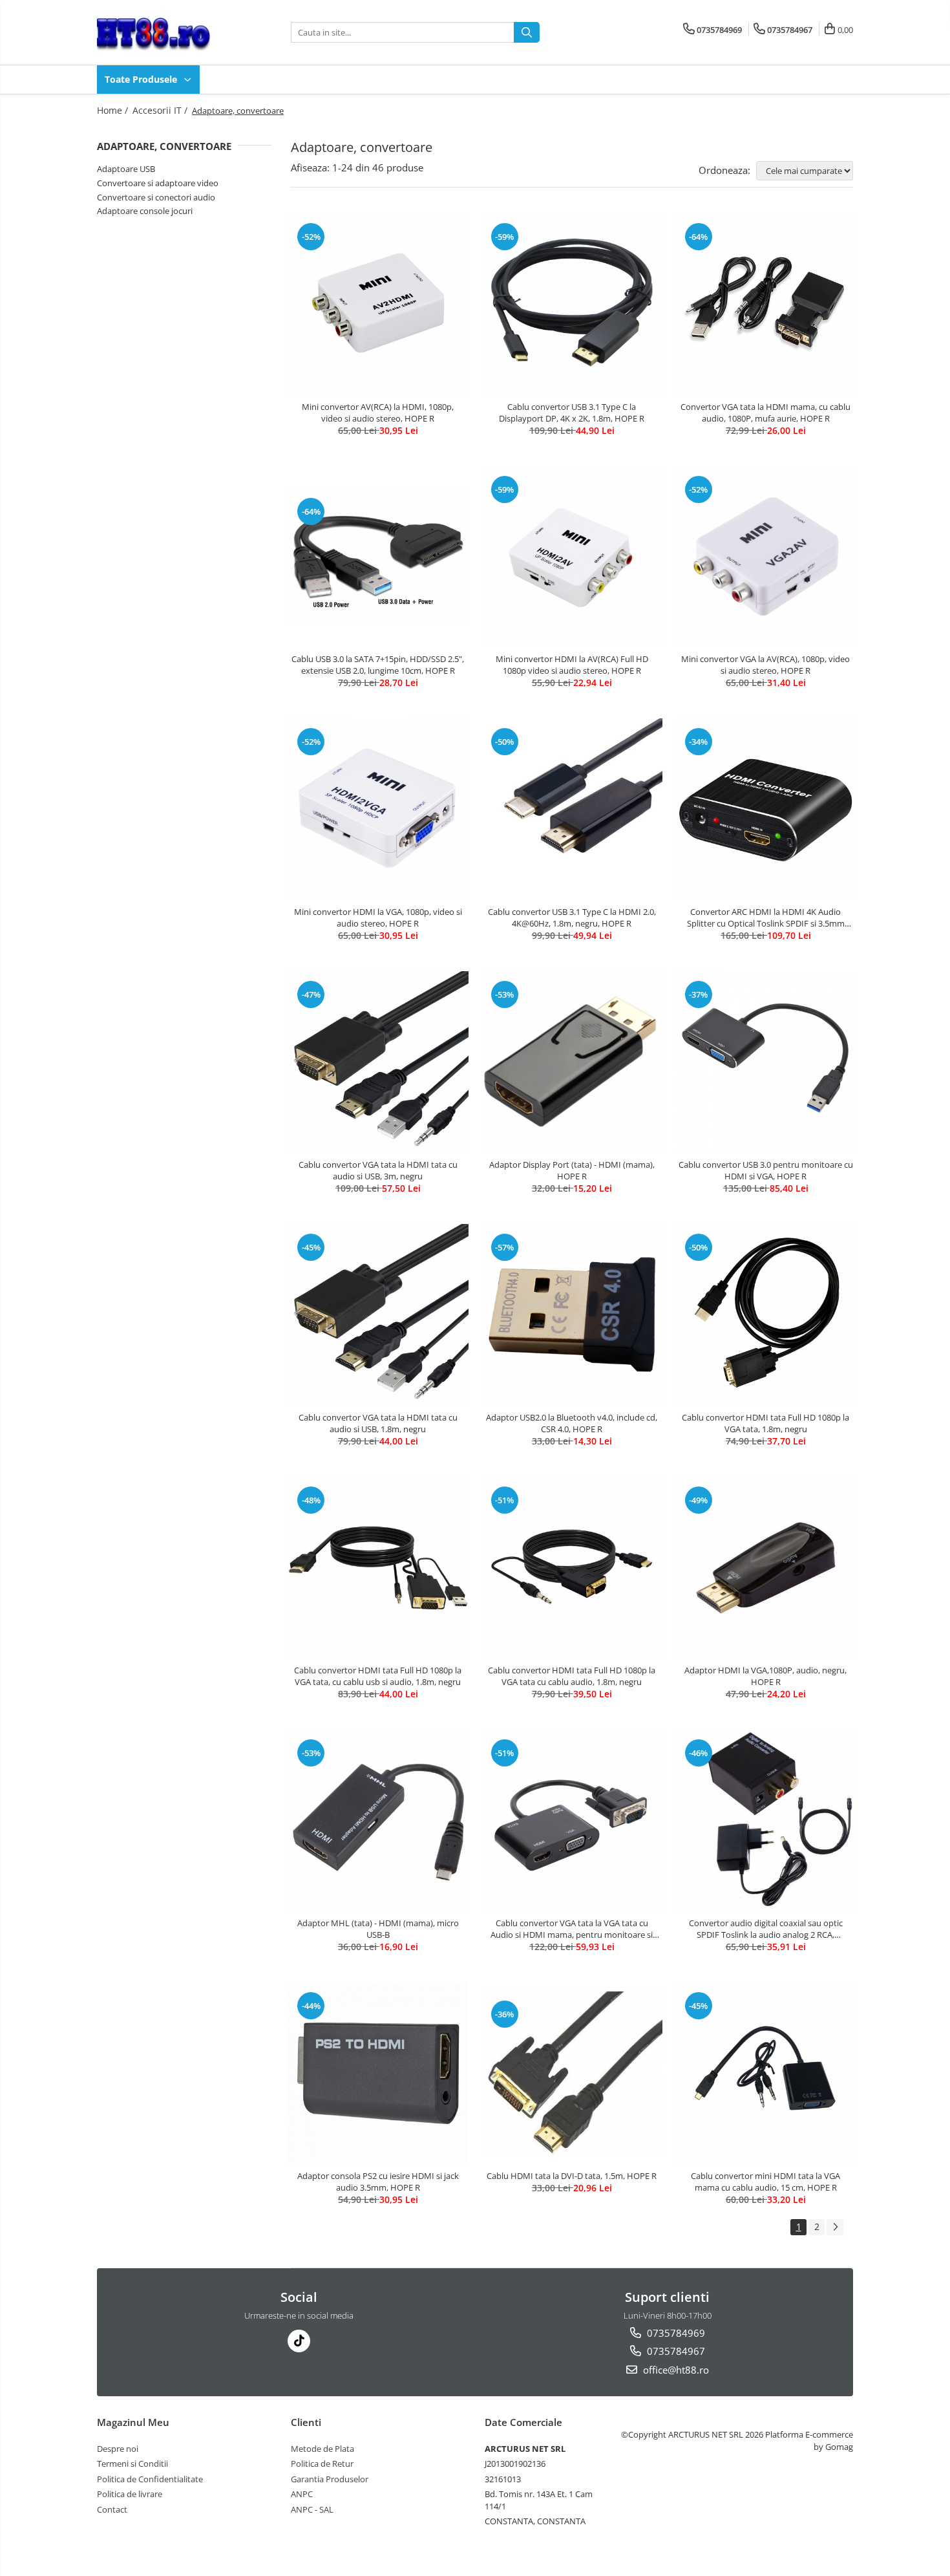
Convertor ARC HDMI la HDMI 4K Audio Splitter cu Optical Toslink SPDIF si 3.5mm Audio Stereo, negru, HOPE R (766, 918)
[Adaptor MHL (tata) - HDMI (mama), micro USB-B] (378, 1820)
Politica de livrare (130, 2494)
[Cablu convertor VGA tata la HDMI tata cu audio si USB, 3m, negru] (378, 1062)
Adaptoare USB (126, 169)
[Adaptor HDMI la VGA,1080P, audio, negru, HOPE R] (766, 1567)
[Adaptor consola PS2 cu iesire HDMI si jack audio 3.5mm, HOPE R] (378, 2073)
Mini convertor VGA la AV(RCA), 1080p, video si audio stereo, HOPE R (765, 665)
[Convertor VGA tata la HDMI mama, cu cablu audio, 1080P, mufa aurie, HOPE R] (766, 304)
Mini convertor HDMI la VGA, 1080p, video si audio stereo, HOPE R (378, 918)
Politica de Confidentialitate (150, 2479)
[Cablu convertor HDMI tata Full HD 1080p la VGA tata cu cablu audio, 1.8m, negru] (572, 1567)
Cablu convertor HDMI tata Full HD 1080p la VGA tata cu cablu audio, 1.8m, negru (572, 1676)
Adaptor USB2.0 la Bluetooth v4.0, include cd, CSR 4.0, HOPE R (572, 1423)
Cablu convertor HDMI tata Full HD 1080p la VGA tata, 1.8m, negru (765, 1423)
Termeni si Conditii (132, 2463)
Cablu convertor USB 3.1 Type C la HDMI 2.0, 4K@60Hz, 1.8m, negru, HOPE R (572, 918)
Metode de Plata (322, 2449)
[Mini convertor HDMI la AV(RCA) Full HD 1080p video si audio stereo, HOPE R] (572, 557)
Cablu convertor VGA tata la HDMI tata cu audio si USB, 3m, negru (378, 1170)
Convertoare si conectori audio (156, 197)
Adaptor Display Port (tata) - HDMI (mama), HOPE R (572, 1170)
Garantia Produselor (330, 2479)
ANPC (302, 2494)
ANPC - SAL (312, 2509)
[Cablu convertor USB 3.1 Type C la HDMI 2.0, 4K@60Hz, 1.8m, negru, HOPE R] (572, 809)
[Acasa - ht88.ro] (162, 32)
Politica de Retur (322, 2463)
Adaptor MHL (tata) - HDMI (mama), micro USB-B (378, 1929)
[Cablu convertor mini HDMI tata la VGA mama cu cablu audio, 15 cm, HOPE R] (766, 2073)
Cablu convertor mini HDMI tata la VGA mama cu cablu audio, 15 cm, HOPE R (765, 2182)
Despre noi (118, 2449)
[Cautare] (527, 32)
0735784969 (675, 2333)
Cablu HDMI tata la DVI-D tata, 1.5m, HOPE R (572, 2176)
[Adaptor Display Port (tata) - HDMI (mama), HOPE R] (572, 1062)
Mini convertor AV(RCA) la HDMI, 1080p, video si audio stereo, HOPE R (378, 413)
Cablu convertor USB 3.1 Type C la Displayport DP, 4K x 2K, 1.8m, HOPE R (572, 413)
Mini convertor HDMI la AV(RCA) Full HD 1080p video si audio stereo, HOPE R (572, 665)
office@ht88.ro (675, 2370)
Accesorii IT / (161, 110)
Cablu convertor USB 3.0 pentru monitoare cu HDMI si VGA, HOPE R (766, 1170)
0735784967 (675, 2351)
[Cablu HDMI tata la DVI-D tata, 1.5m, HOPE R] (572, 2074)
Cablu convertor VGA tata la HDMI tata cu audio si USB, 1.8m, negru (378, 1423)
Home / (114, 110)
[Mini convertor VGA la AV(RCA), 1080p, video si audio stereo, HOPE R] (766, 557)
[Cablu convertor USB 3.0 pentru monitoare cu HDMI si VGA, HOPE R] (766, 1062)
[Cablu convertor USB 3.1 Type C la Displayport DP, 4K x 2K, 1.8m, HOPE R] (572, 304)
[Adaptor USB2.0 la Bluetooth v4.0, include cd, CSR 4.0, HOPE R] (572, 1315)
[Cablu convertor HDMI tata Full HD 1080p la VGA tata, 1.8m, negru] (766, 1315)
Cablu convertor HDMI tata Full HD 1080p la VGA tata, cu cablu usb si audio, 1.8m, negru (378, 1676)
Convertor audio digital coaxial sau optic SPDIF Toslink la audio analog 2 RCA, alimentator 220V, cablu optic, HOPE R (766, 1929)
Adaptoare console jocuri (145, 211)
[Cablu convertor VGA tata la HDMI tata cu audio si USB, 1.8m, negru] (378, 1315)
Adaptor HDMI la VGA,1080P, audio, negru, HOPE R (765, 1676)
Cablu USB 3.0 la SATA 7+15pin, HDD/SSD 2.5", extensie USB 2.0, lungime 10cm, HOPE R (378, 665)
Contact (112, 2509)
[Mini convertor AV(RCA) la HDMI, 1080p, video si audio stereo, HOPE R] (378, 304)
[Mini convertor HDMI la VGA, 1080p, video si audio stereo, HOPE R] (378, 809)
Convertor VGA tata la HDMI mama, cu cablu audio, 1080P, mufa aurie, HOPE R (765, 413)
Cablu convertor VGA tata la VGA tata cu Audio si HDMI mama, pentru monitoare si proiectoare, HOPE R (572, 1929)
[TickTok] (299, 2341)
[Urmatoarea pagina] (835, 2227)
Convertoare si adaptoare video (158, 183)
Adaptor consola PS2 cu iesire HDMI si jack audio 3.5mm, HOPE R (378, 2182)
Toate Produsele (142, 79)
